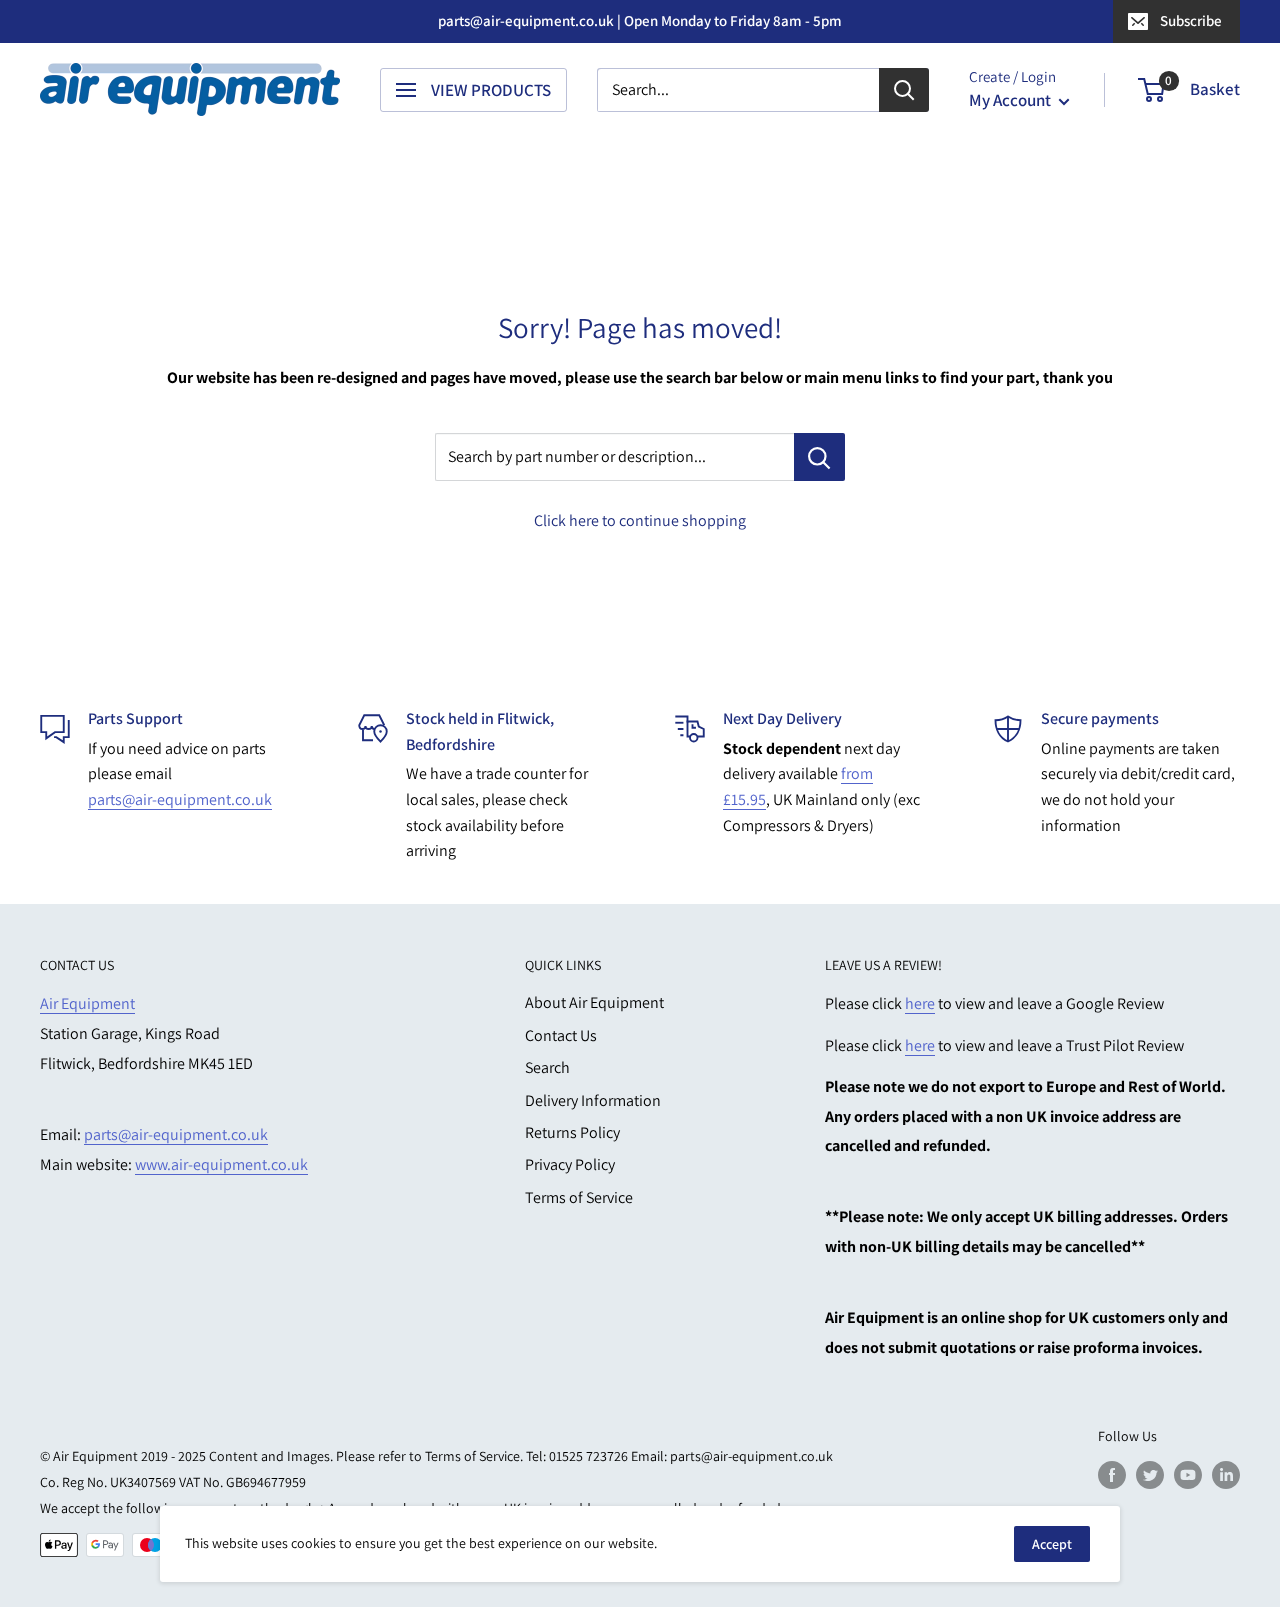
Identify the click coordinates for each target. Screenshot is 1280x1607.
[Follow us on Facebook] (1112, 1474)
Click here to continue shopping (640, 520)
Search (547, 1067)
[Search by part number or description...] (819, 457)
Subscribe (1191, 20)
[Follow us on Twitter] (1150, 1474)
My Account (1011, 100)
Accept (1052, 1544)
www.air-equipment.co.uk (221, 1164)
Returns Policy (572, 1132)
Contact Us (561, 1035)
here (920, 1003)
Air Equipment (87, 1003)
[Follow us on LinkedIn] (1226, 1474)
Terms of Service (579, 1197)
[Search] (904, 90)
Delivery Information (593, 1100)
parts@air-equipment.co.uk (180, 799)
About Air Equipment (594, 1002)
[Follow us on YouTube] (1188, 1474)
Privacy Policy (570, 1164)
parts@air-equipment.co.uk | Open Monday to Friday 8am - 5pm (640, 20)
